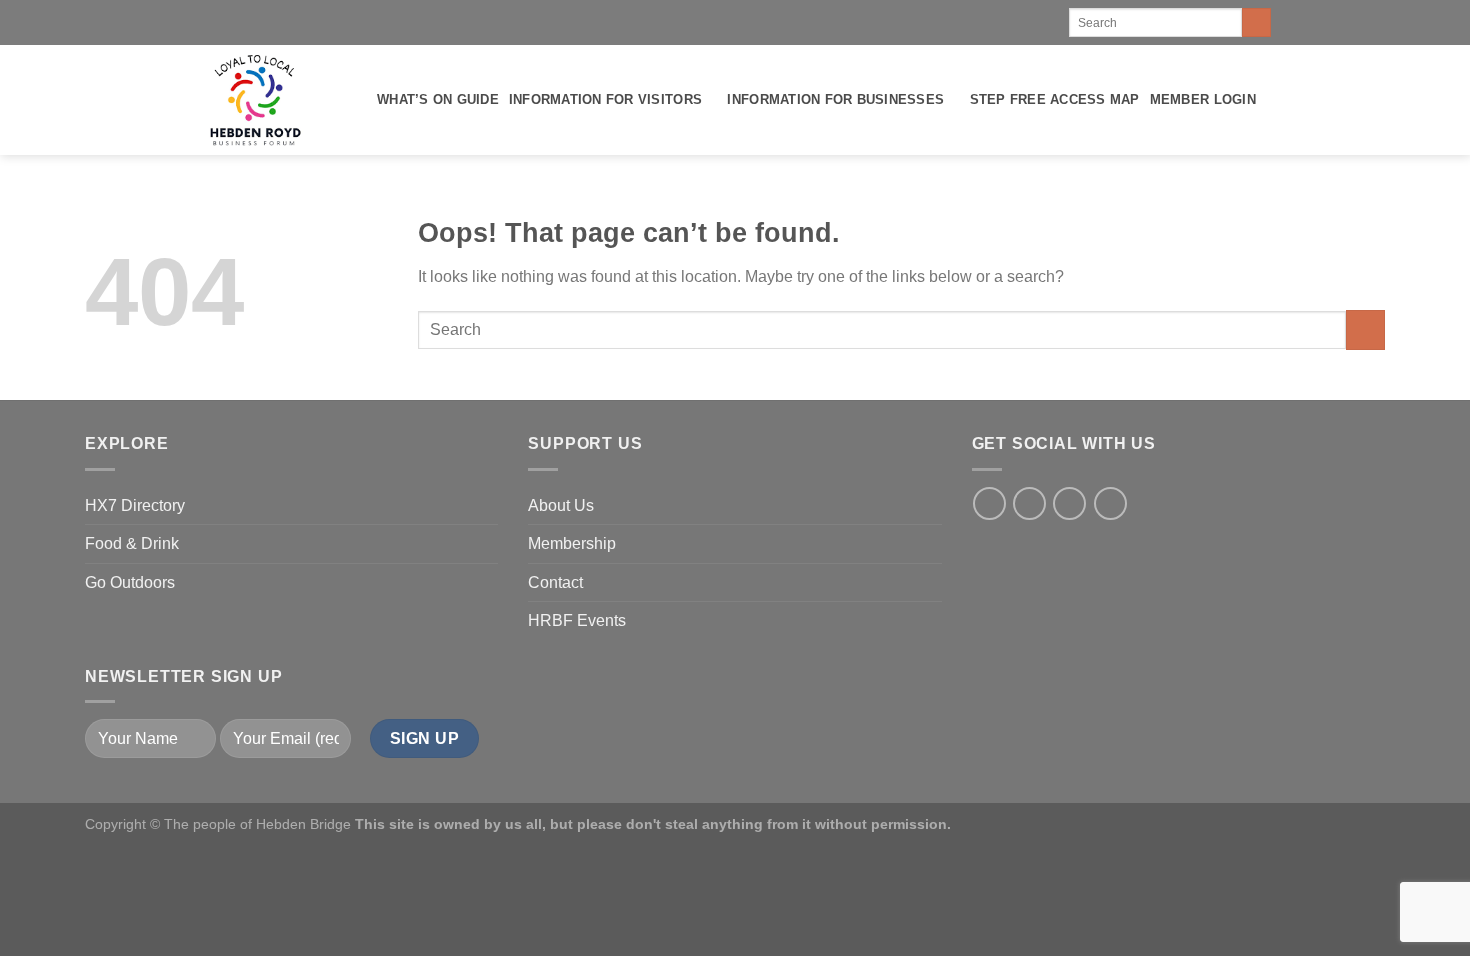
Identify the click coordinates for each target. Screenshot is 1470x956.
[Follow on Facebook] (989, 503)
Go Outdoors (130, 582)
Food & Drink (132, 543)
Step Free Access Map (1055, 99)
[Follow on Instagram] (1029, 503)
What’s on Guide (438, 99)
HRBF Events (577, 620)
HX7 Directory (135, 505)
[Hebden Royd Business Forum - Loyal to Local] (254, 100)
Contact (555, 582)
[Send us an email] (1110, 503)
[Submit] (1256, 23)
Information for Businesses (835, 99)
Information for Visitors (605, 99)
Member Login (1203, 99)
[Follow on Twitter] (1069, 503)
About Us (561, 505)
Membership (572, 543)
